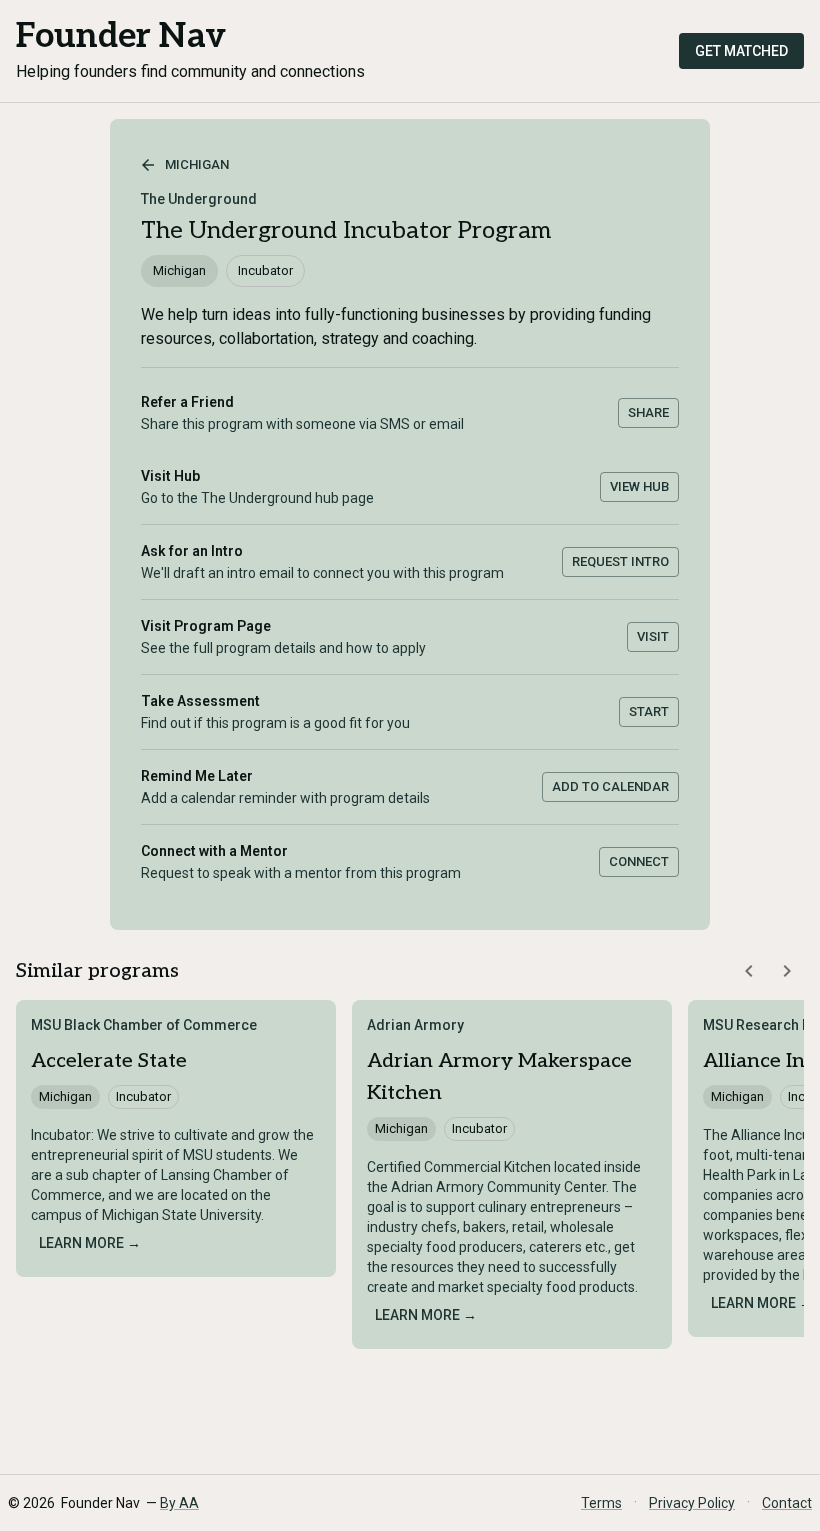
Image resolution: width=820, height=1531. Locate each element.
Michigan (197, 164)
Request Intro (620, 561)
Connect (639, 861)
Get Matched (741, 51)
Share (648, 412)
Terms (601, 1503)
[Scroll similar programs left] (749, 971)
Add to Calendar (610, 786)
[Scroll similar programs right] (787, 971)
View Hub (639, 486)
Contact (787, 1503)
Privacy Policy (692, 1503)
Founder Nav (121, 36)
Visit (653, 636)
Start (649, 711)
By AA (179, 1503)
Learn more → (90, 1243)
